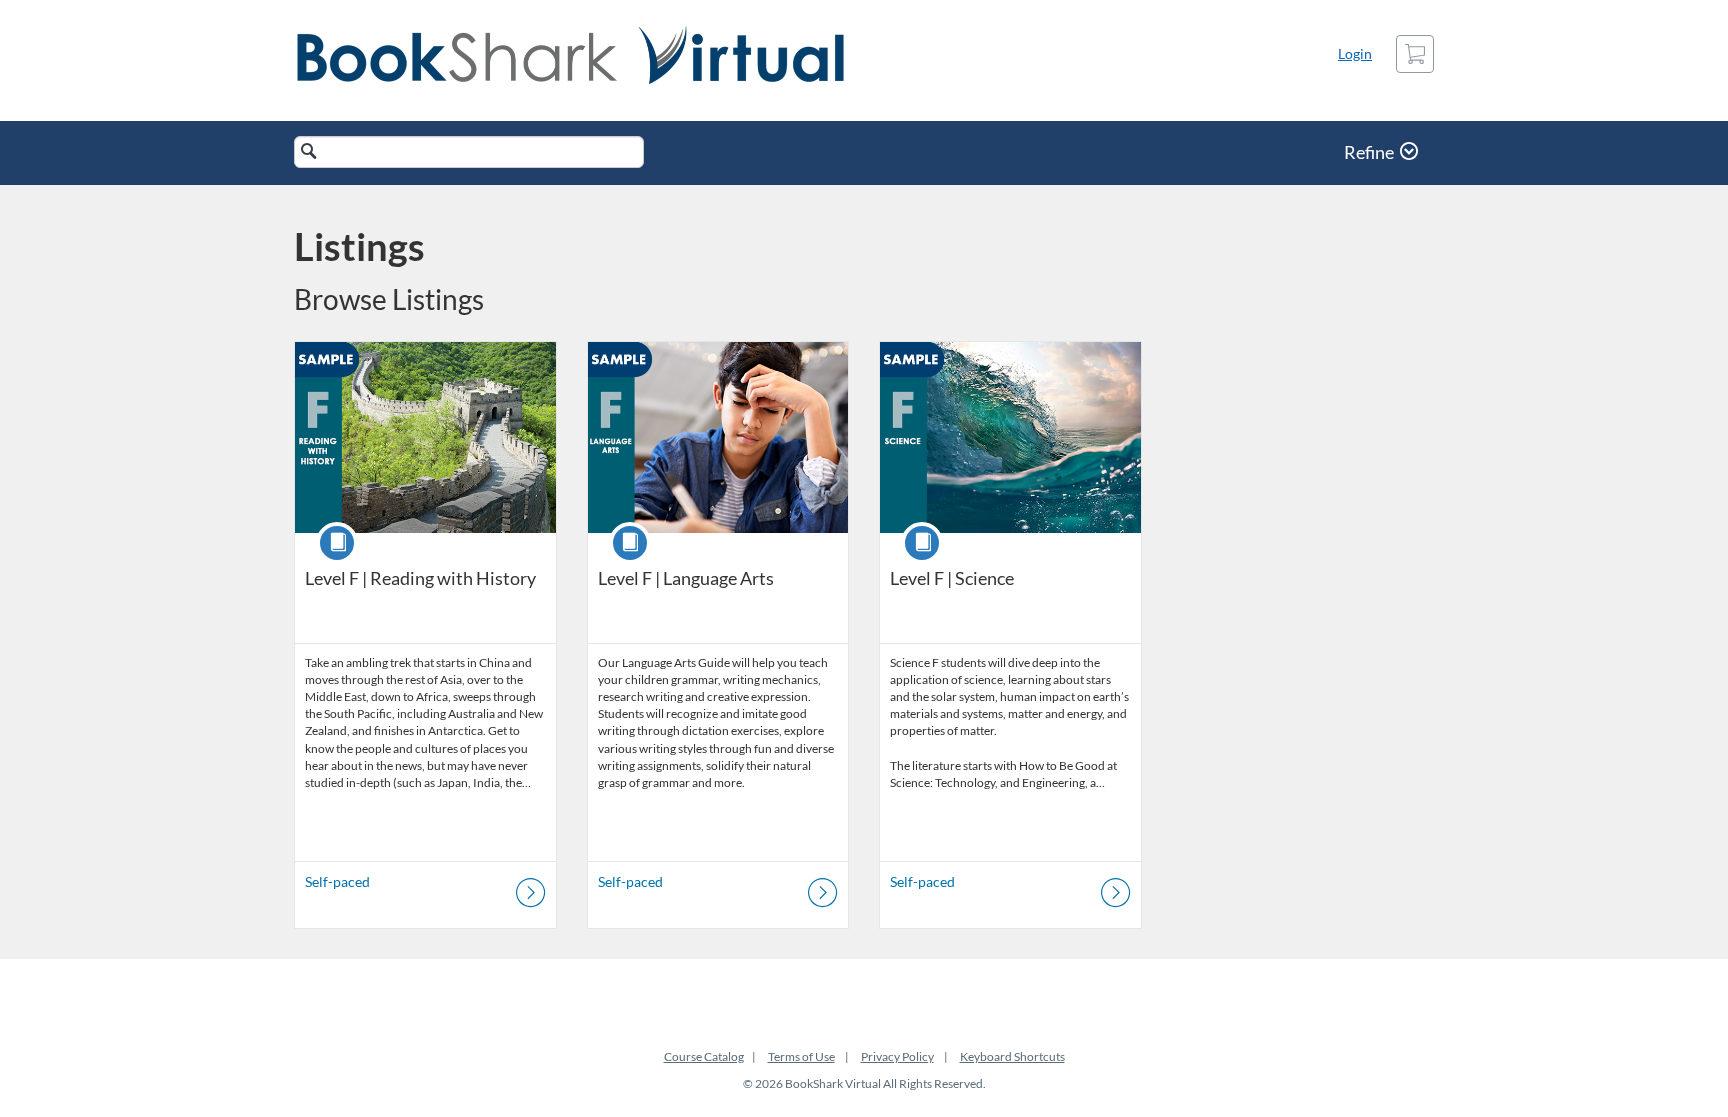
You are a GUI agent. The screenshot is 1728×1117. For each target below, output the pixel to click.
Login (1355, 53)
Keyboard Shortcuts (1012, 1056)
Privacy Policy (897, 1056)
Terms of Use (801, 1056)
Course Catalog (704, 1056)
